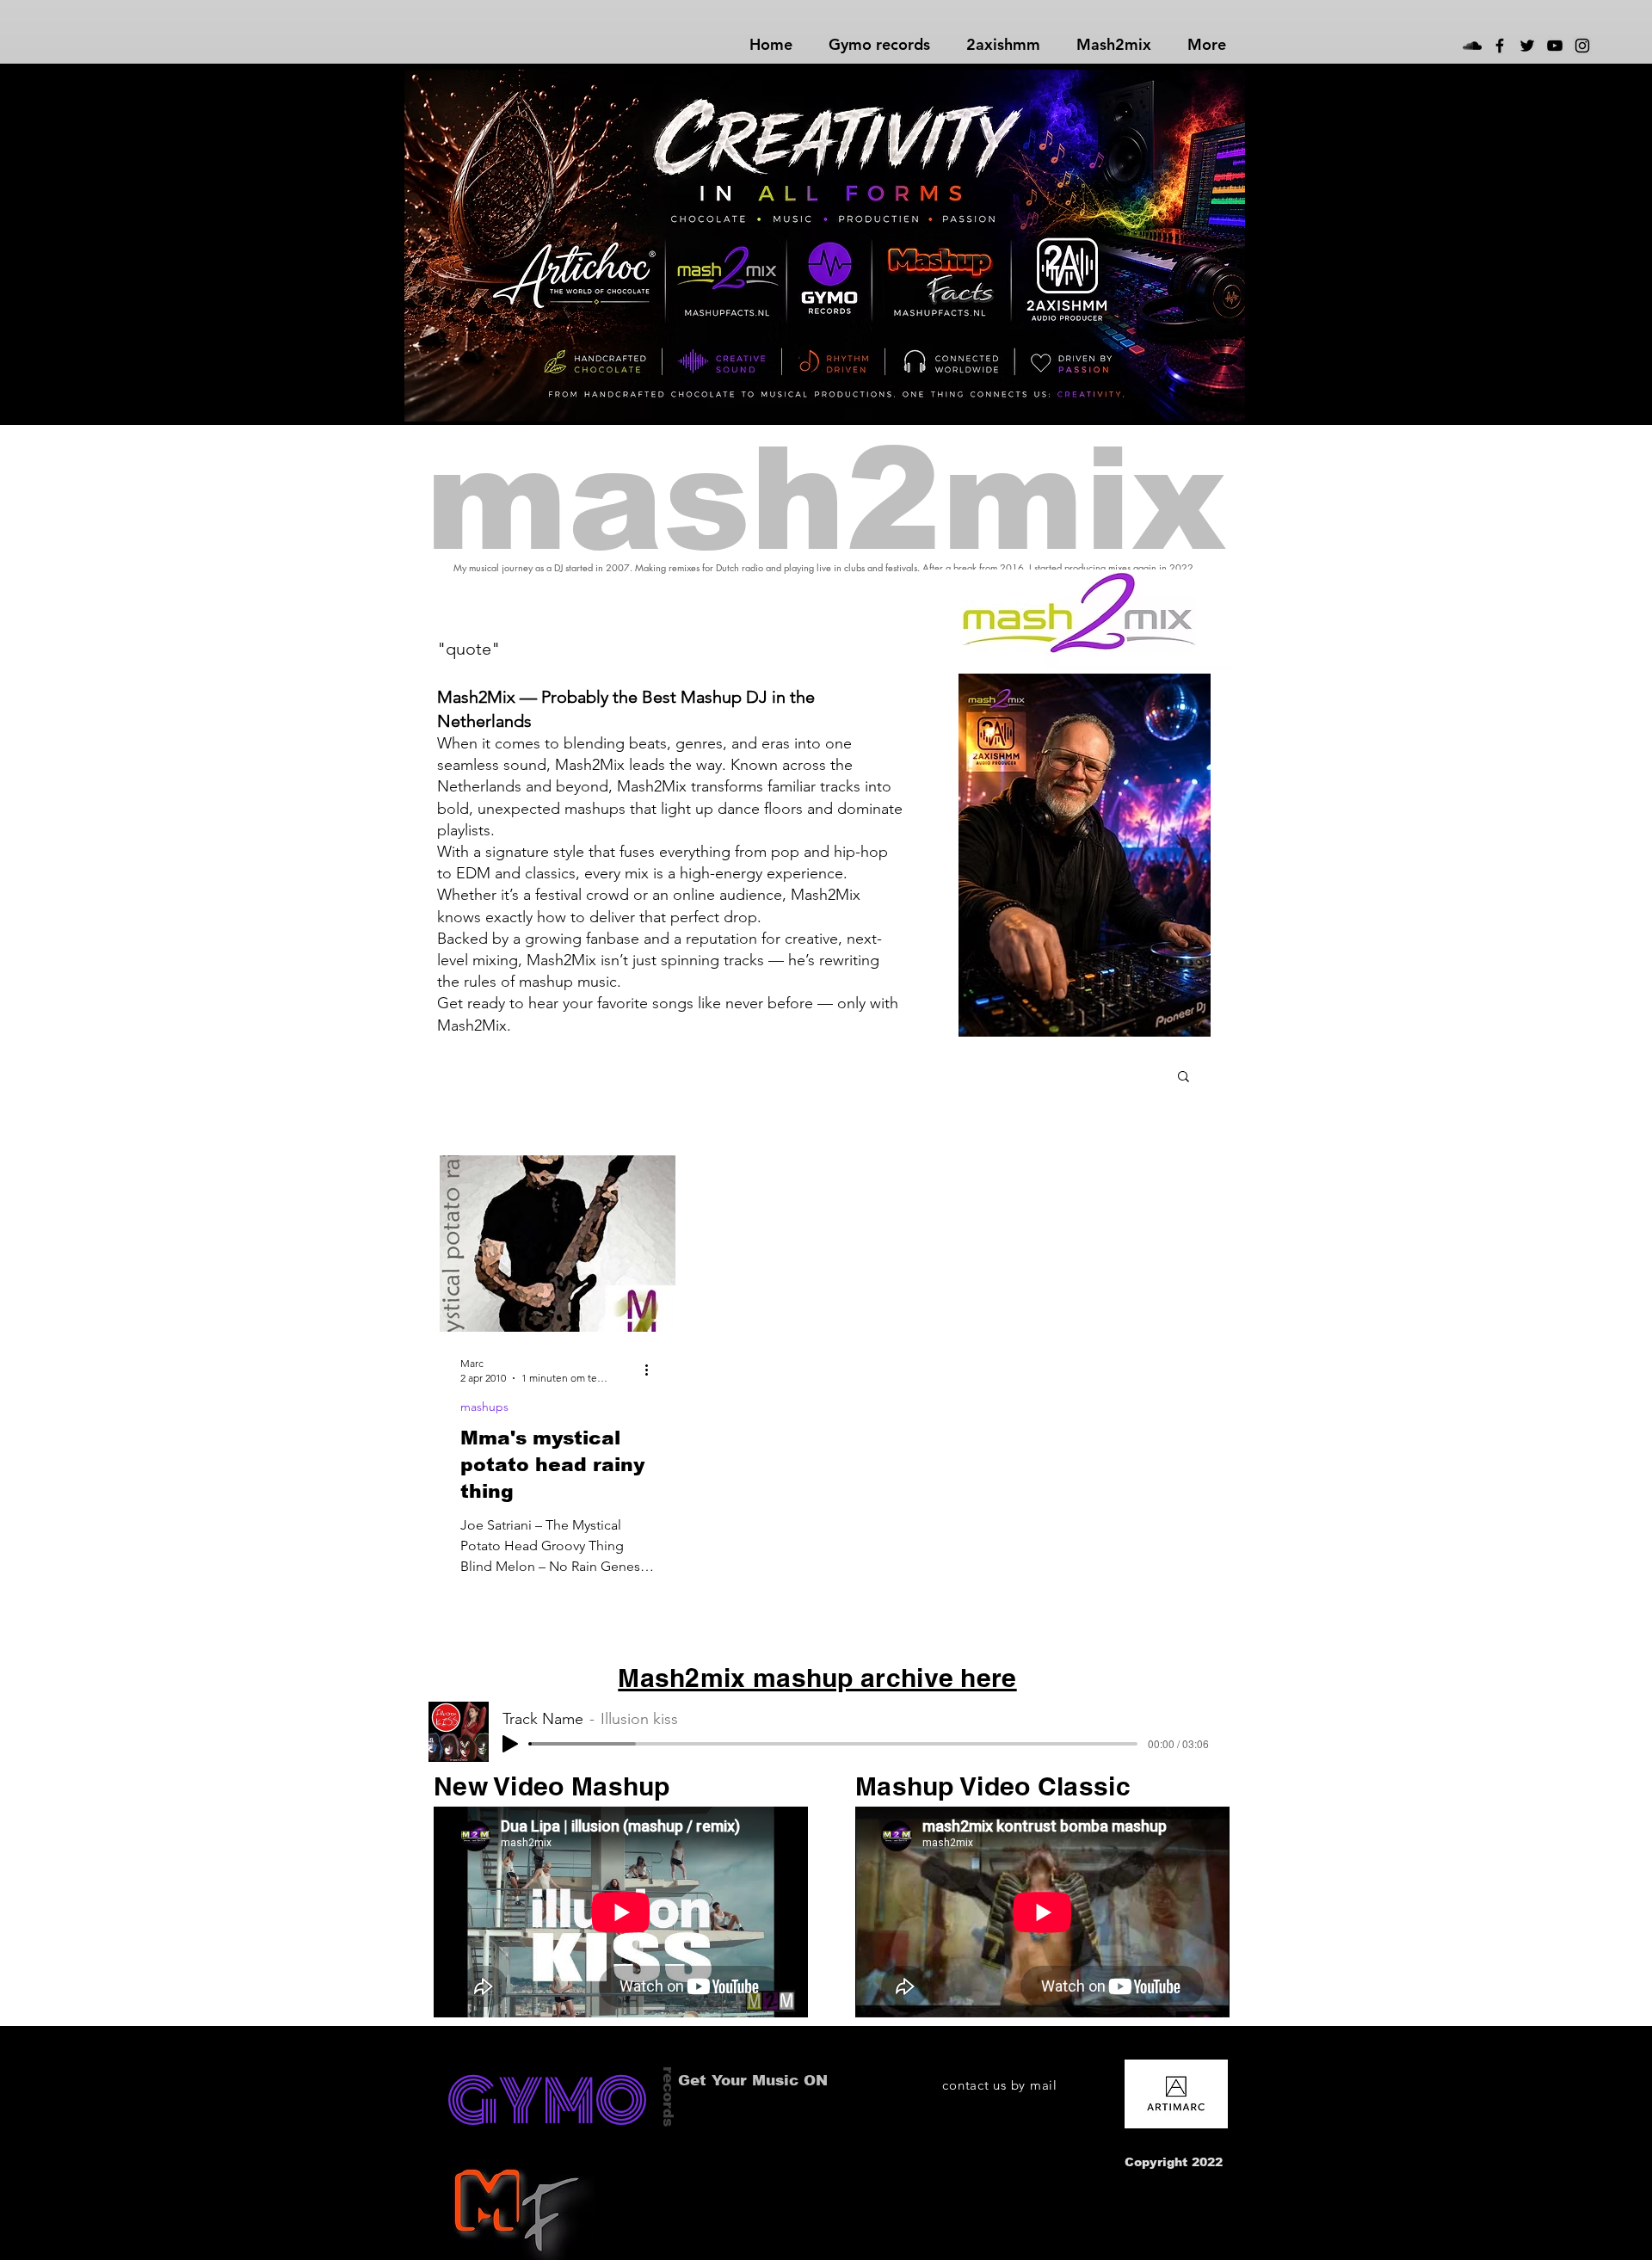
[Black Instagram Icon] (1582, 46)
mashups (484, 1407)
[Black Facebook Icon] (1500, 46)
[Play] (510, 1744)
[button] (1184, 1078)
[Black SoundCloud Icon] (1472, 46)
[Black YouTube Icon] (1555, 46)
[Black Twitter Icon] (1527, 46)
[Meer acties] (652, 1370)
